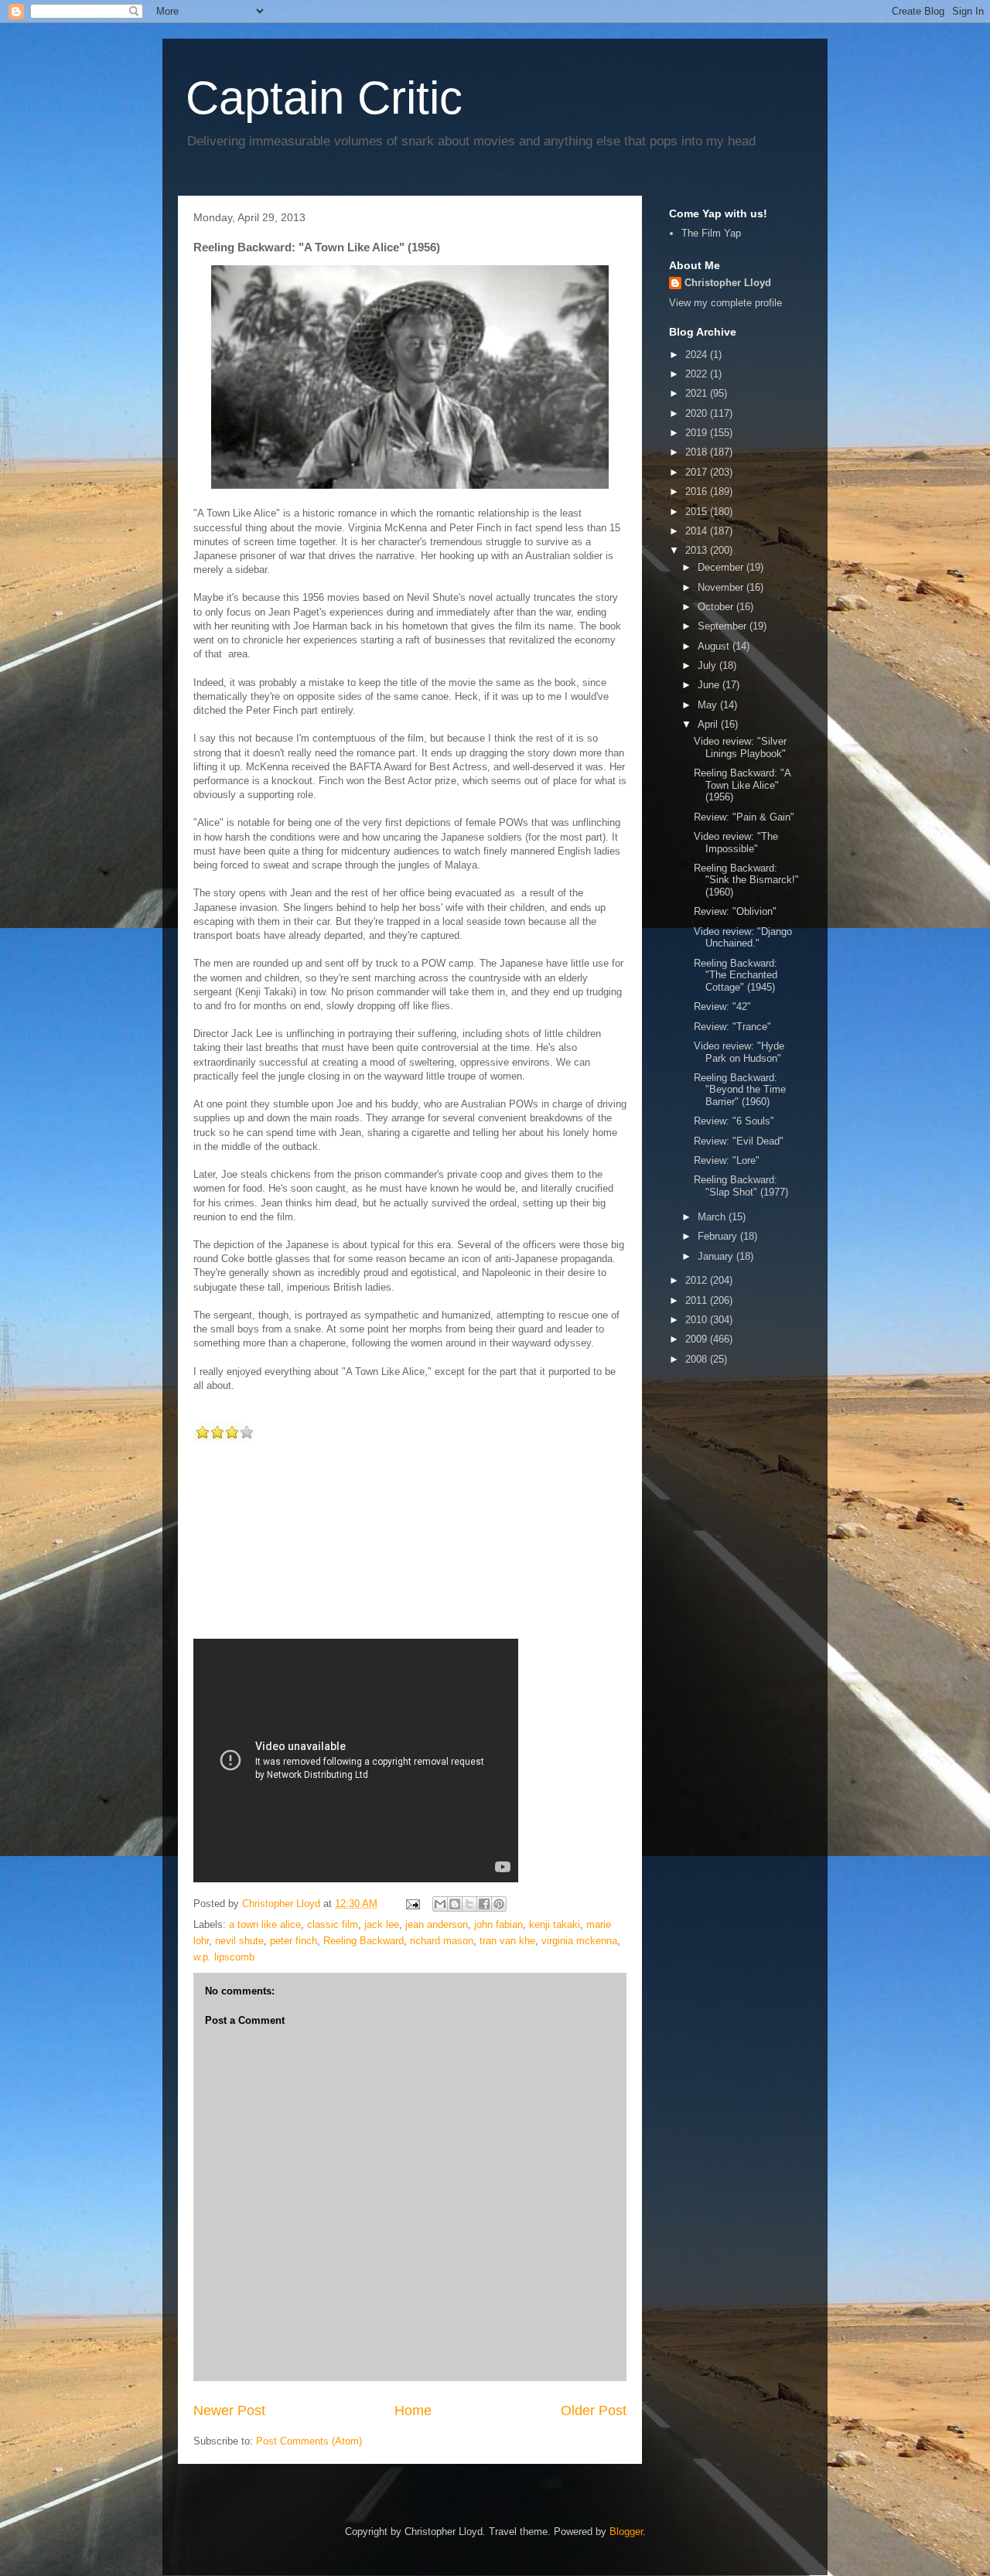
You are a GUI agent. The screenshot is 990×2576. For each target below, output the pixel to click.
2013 (698, 550)
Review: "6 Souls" (734, 1121)
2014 (698, 531)
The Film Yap (711, 233)
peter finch (294, 1941)
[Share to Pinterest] (499, 1904)
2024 (698, 355)
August (715, 646)
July (708, 665)
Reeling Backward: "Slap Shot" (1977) (741, 1186)
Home (413, 2411)
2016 (698, 491)
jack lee (382, 1924)
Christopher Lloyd (728, 283)
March (713, 1217)
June (710, 685)
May (709, 705)
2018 (698, 452)
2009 (698, 1339)
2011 (698, 1300)
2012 (698, 1280)
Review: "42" (722, 1007)
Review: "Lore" (727, 1160)
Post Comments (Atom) (309, 2441)
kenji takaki (555, 1924)
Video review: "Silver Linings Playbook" (740, 747)
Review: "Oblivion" (735, 911)
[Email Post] (412, 1904)
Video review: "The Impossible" (736, 843)
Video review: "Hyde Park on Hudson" (739, 1052)
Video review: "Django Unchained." (743, 938)
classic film (333, 1924)
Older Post (594, 2411)
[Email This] (440, 1904)
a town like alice (265, 1924)
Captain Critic (324, 98)
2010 (698, 1320)
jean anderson (437, 1924)
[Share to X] (469, 1904)
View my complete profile (725, 303)
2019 (698, 433)
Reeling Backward (364, 1941)
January (717, 1256)
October (717, 607)
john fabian (498, 1924)
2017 (698, 472)
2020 (698, 413)
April (709, 724)
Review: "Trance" (732, 1027)
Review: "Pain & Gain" (744, 817)
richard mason (442, 1941)
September (724, 626)
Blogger (626, 2532)
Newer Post (229, 2411)
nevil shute (239, 1941)
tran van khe (507, 1941)
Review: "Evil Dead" (739, 1141)
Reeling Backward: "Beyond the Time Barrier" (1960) (740, 1090)
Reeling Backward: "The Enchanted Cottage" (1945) (736, 975)
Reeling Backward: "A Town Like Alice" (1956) (742, 785)
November (722, 587)
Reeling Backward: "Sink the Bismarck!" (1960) (746, 880)
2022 (698, 374)
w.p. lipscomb (224, 1957)
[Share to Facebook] (484, 1904)
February (719, 1236)
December (722, 567)
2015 (698, 512)
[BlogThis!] (455, 1904)
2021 (698, 393)
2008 (698, 1359)
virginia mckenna (579, 1941)
